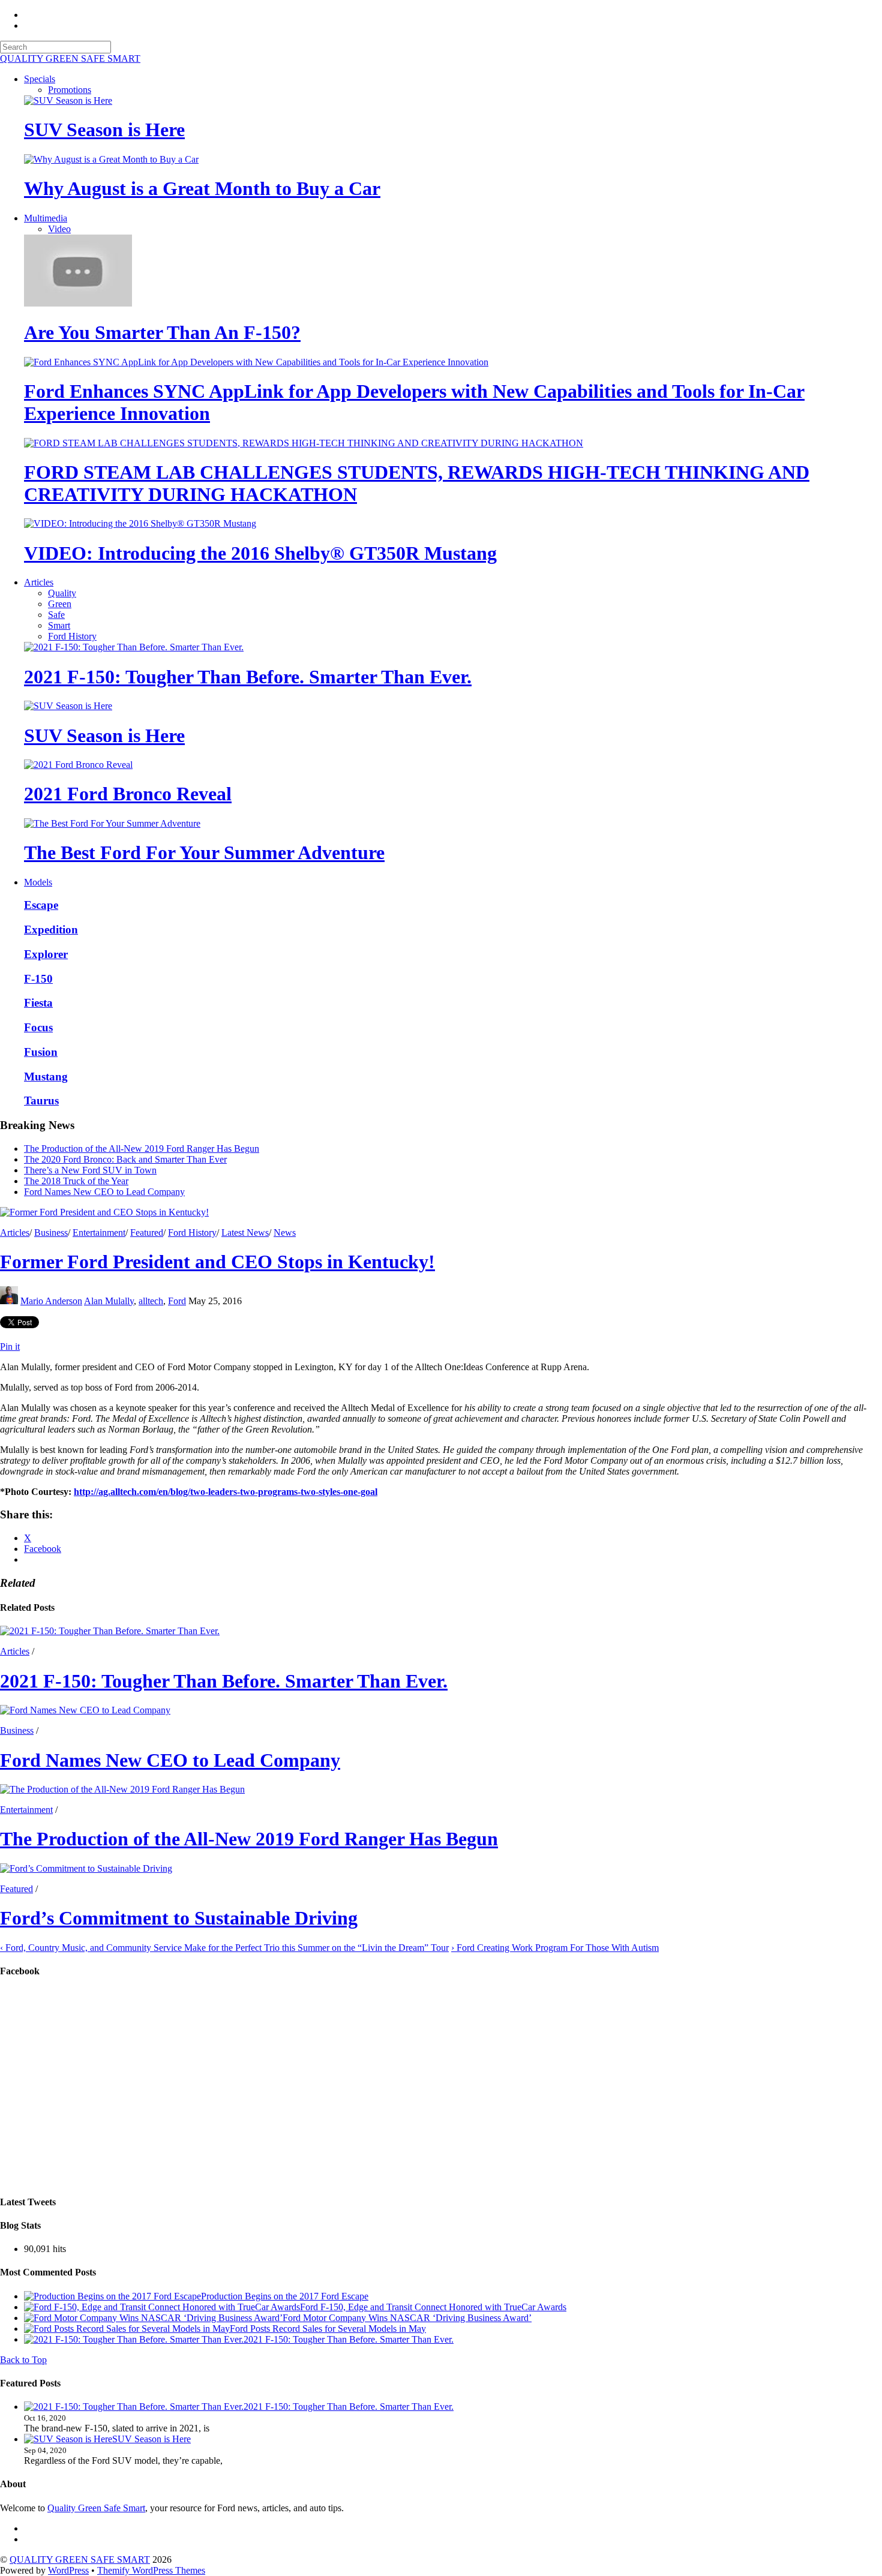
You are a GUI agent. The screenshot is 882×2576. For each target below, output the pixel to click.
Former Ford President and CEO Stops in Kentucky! (217, 1262)
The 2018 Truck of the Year (76, 1181)
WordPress (68, 2570)
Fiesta (38, 1003)
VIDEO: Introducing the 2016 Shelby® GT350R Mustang (260, 553)
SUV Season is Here (104, 130)
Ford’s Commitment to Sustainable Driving (179, 1918)
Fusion (41, 1052)
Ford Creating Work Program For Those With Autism (555, 1948)
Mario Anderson (51, 1301)
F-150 (38, 979)
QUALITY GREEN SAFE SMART (80, 2560)
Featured (147, 1233)
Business (51, 1233)
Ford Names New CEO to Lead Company (104, 1192)
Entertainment (99, 1233)
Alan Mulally (109, 1301)
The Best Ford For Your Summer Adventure (204, 852)
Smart (59, 625)
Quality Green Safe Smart (96, 2508)
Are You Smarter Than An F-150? (162, 332)
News (285, 1233)
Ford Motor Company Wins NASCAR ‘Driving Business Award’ (407, 2318)
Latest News (245, 1233)
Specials (40, 79)
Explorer (46, 954)
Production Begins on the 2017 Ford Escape (285, 2296)
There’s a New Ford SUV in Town (90, 1170)
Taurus (41, 1101)
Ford (177, 1301)
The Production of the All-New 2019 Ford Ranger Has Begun (142, 1149)
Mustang (46, 1077)
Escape (41, 905)
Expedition (51, 930)
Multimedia (46, 218)
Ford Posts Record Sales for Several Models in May (328, 2329)
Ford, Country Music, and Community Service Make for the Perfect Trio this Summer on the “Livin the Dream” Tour (224, 1948)
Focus (38, 1027)
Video (59, 229)
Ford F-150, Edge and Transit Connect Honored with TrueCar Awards (433, 2307)
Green (60, 604)
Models (38, 882)
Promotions (70, 90)
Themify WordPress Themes (151, 2570)
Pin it (10, 1346)
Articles (39, 582)
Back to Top (23, 2360)
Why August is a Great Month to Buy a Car (202, 188)
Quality (62, 593)
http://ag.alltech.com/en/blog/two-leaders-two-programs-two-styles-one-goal (226, 1492)
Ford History (72, 636)
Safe (56, 615)
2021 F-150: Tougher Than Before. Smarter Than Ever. (248, 677)
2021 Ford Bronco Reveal (128, 794)
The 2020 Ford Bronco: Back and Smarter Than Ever (125, 1159)
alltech (151, 1301)
